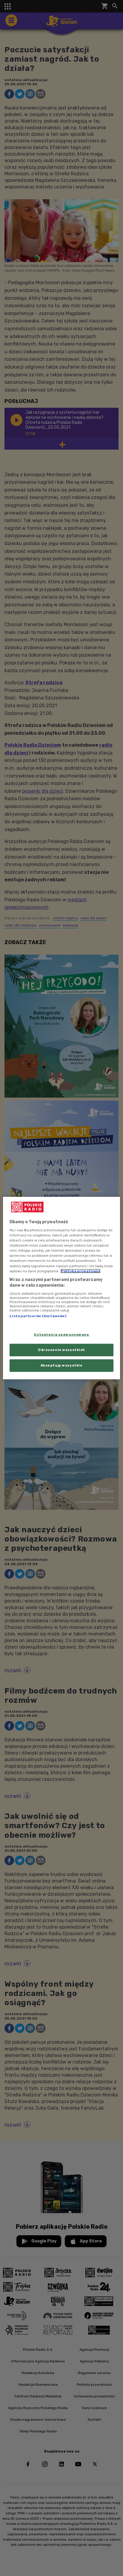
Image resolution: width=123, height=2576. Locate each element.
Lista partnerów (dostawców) (38, 1316)
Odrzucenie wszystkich (61, 1350)
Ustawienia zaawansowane (61, 1335)
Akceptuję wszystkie (62, 1365)
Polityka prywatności (80, 1271)
